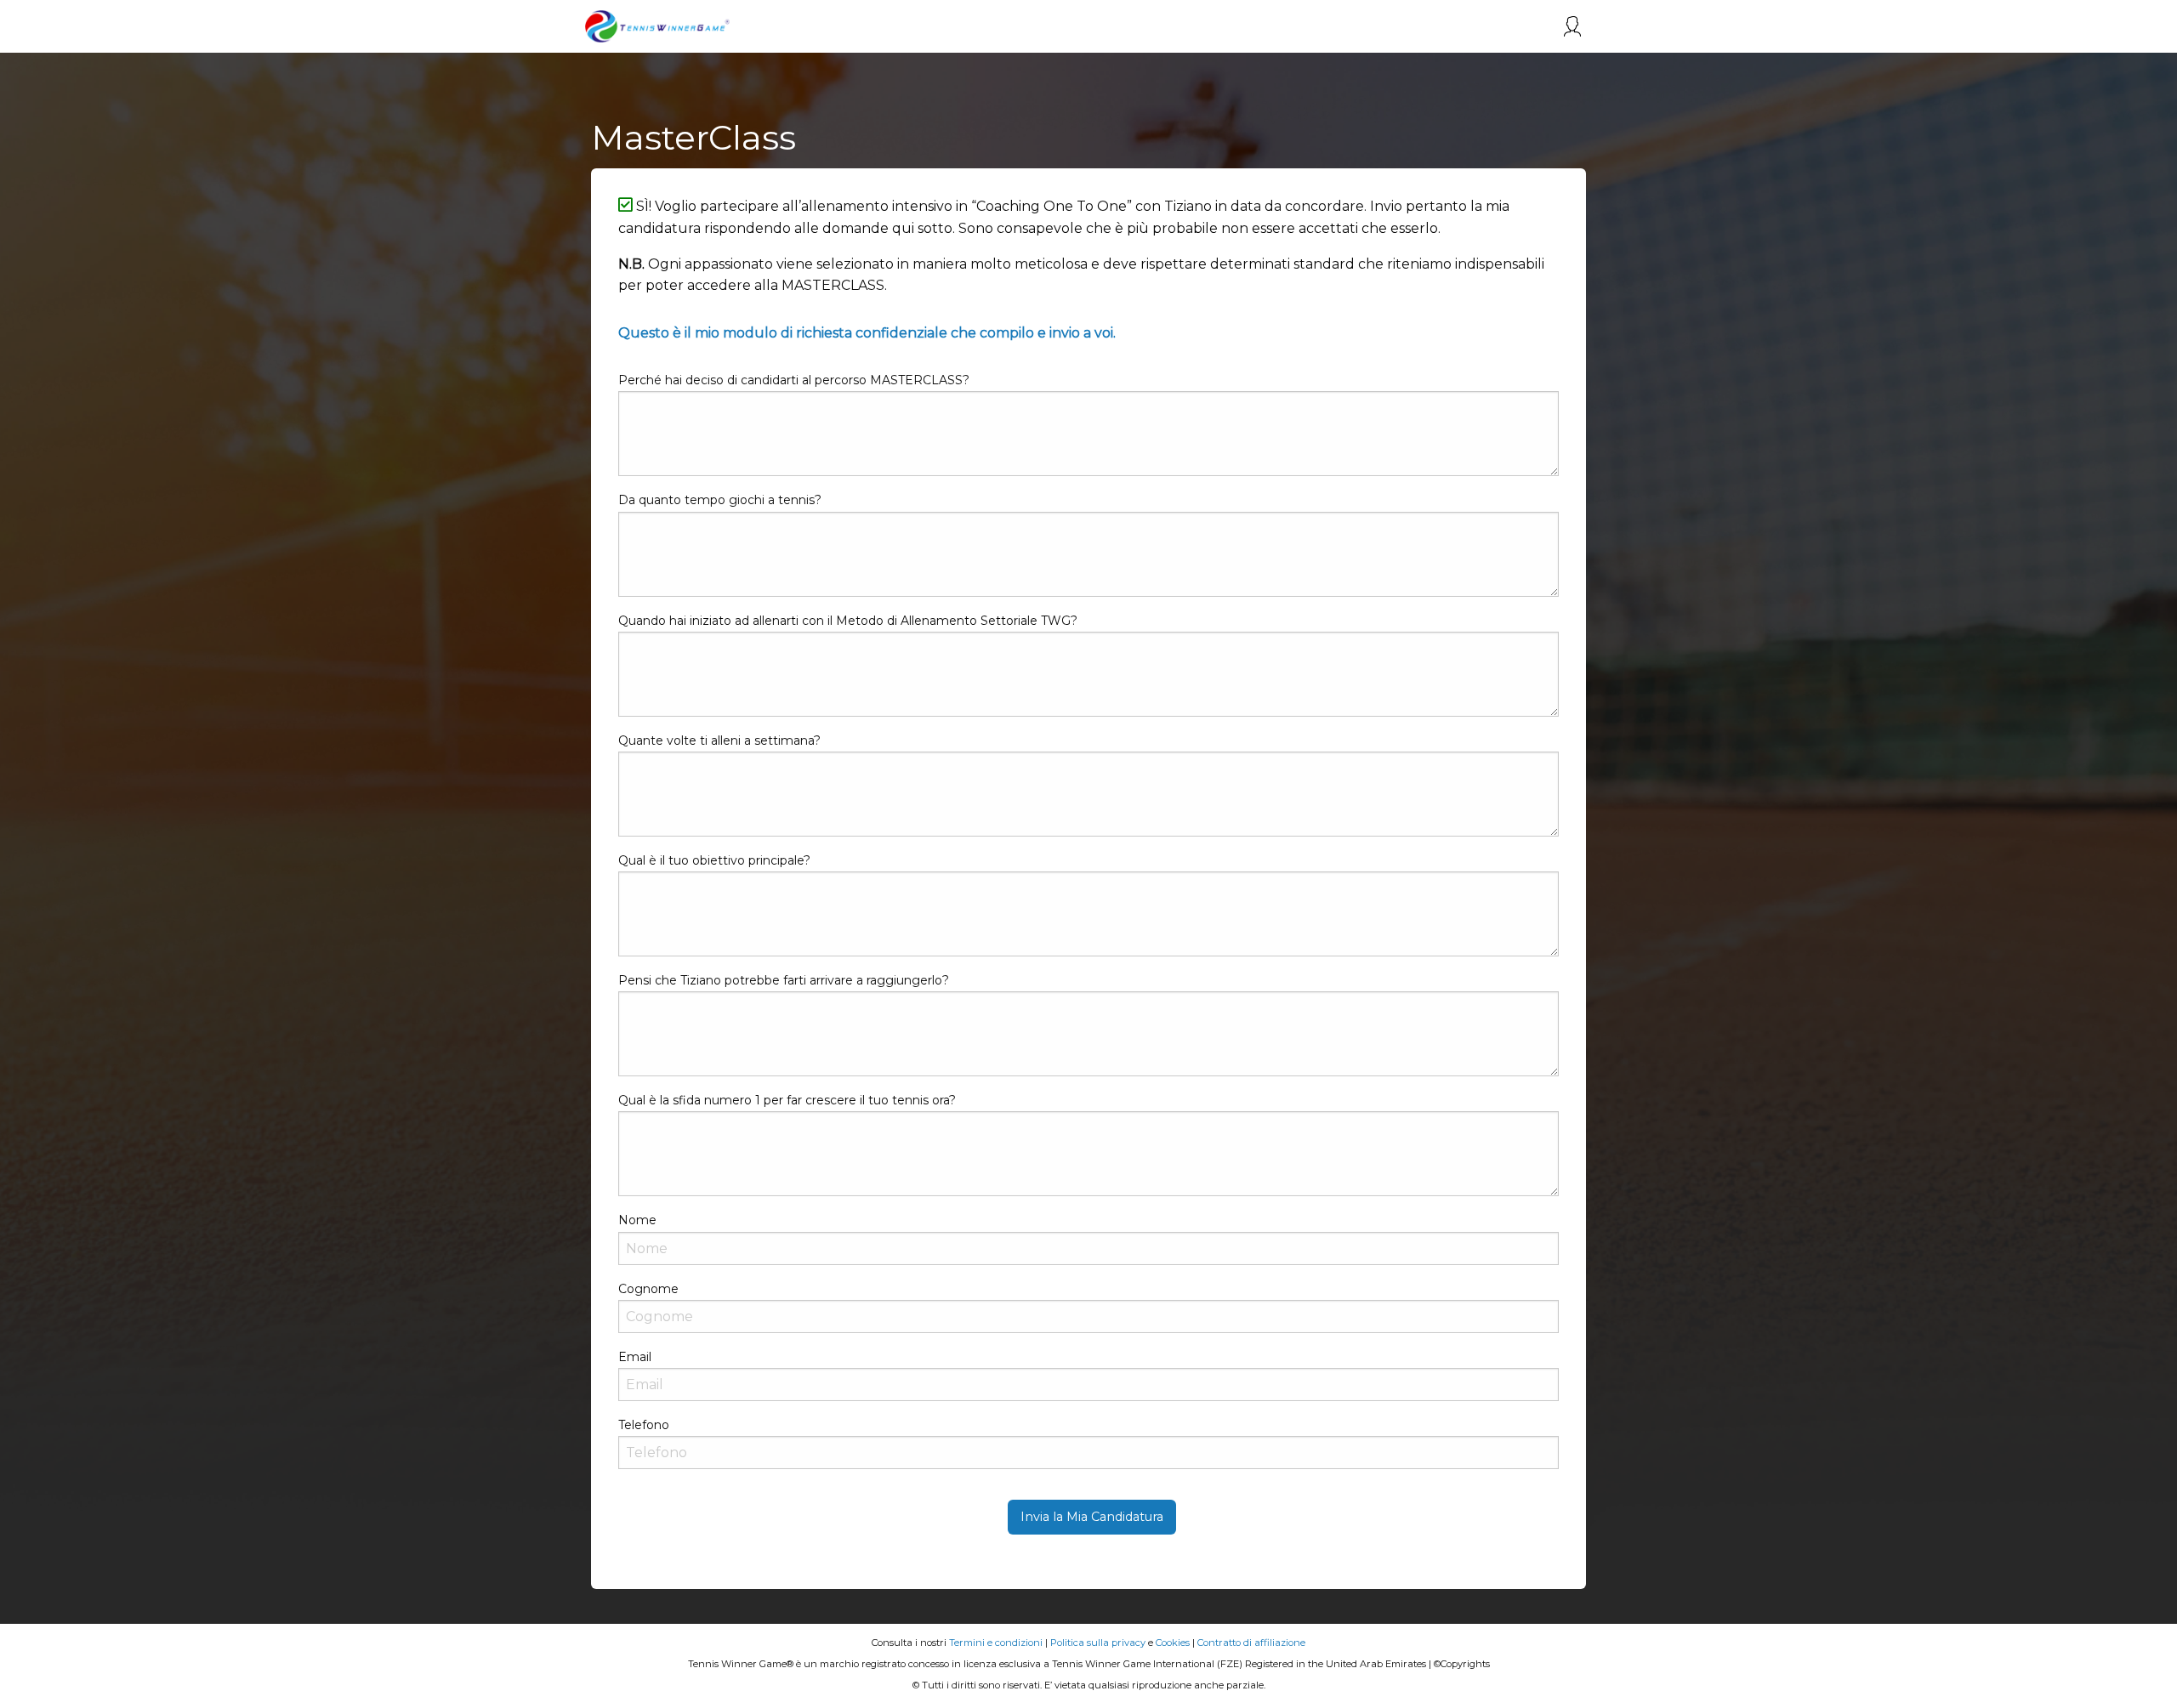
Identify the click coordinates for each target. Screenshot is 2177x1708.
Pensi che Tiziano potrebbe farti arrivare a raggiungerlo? (784, 980)
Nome (637, 1220)
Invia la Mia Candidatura (1092, 1517)
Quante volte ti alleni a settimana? (719, 741)
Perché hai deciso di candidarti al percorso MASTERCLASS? (794, 380)
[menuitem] (1572, 26)
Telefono (644, 1425)
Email (635, 1357)
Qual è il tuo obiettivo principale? (714, 860)
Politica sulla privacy (1098, 1643)
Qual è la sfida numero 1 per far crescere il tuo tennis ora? (787, 1100)
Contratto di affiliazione (1251, 1643)
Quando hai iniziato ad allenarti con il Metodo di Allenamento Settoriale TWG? (848, 621)
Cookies (1173, 1643)
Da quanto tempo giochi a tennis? (720, 500)
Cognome (648, 1289)
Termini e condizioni (996, 1643)
